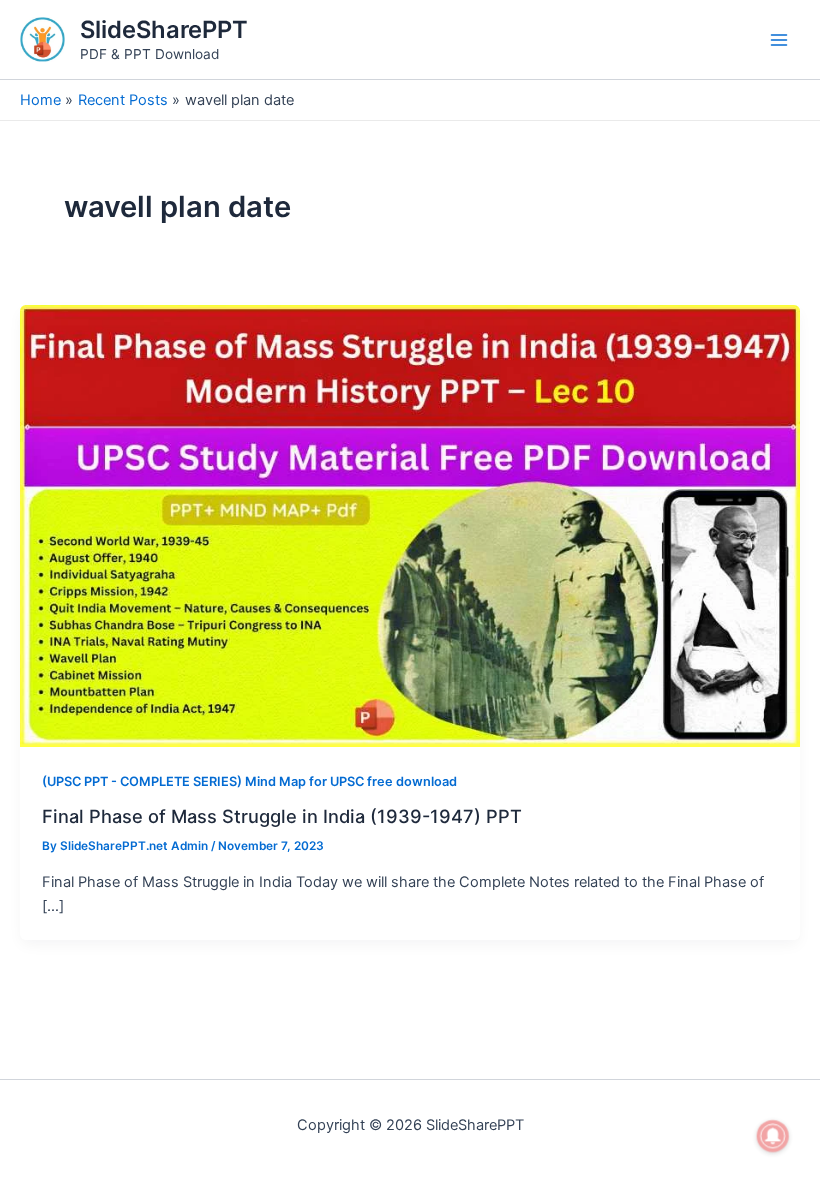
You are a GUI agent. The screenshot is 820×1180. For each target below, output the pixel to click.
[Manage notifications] (773, 1136)
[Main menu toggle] (779, 40)
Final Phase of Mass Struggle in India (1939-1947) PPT (282, 816)
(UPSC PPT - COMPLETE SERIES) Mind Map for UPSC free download (249, 781)
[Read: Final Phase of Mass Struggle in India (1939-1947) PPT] (410, 525)
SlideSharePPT (164, 29)
